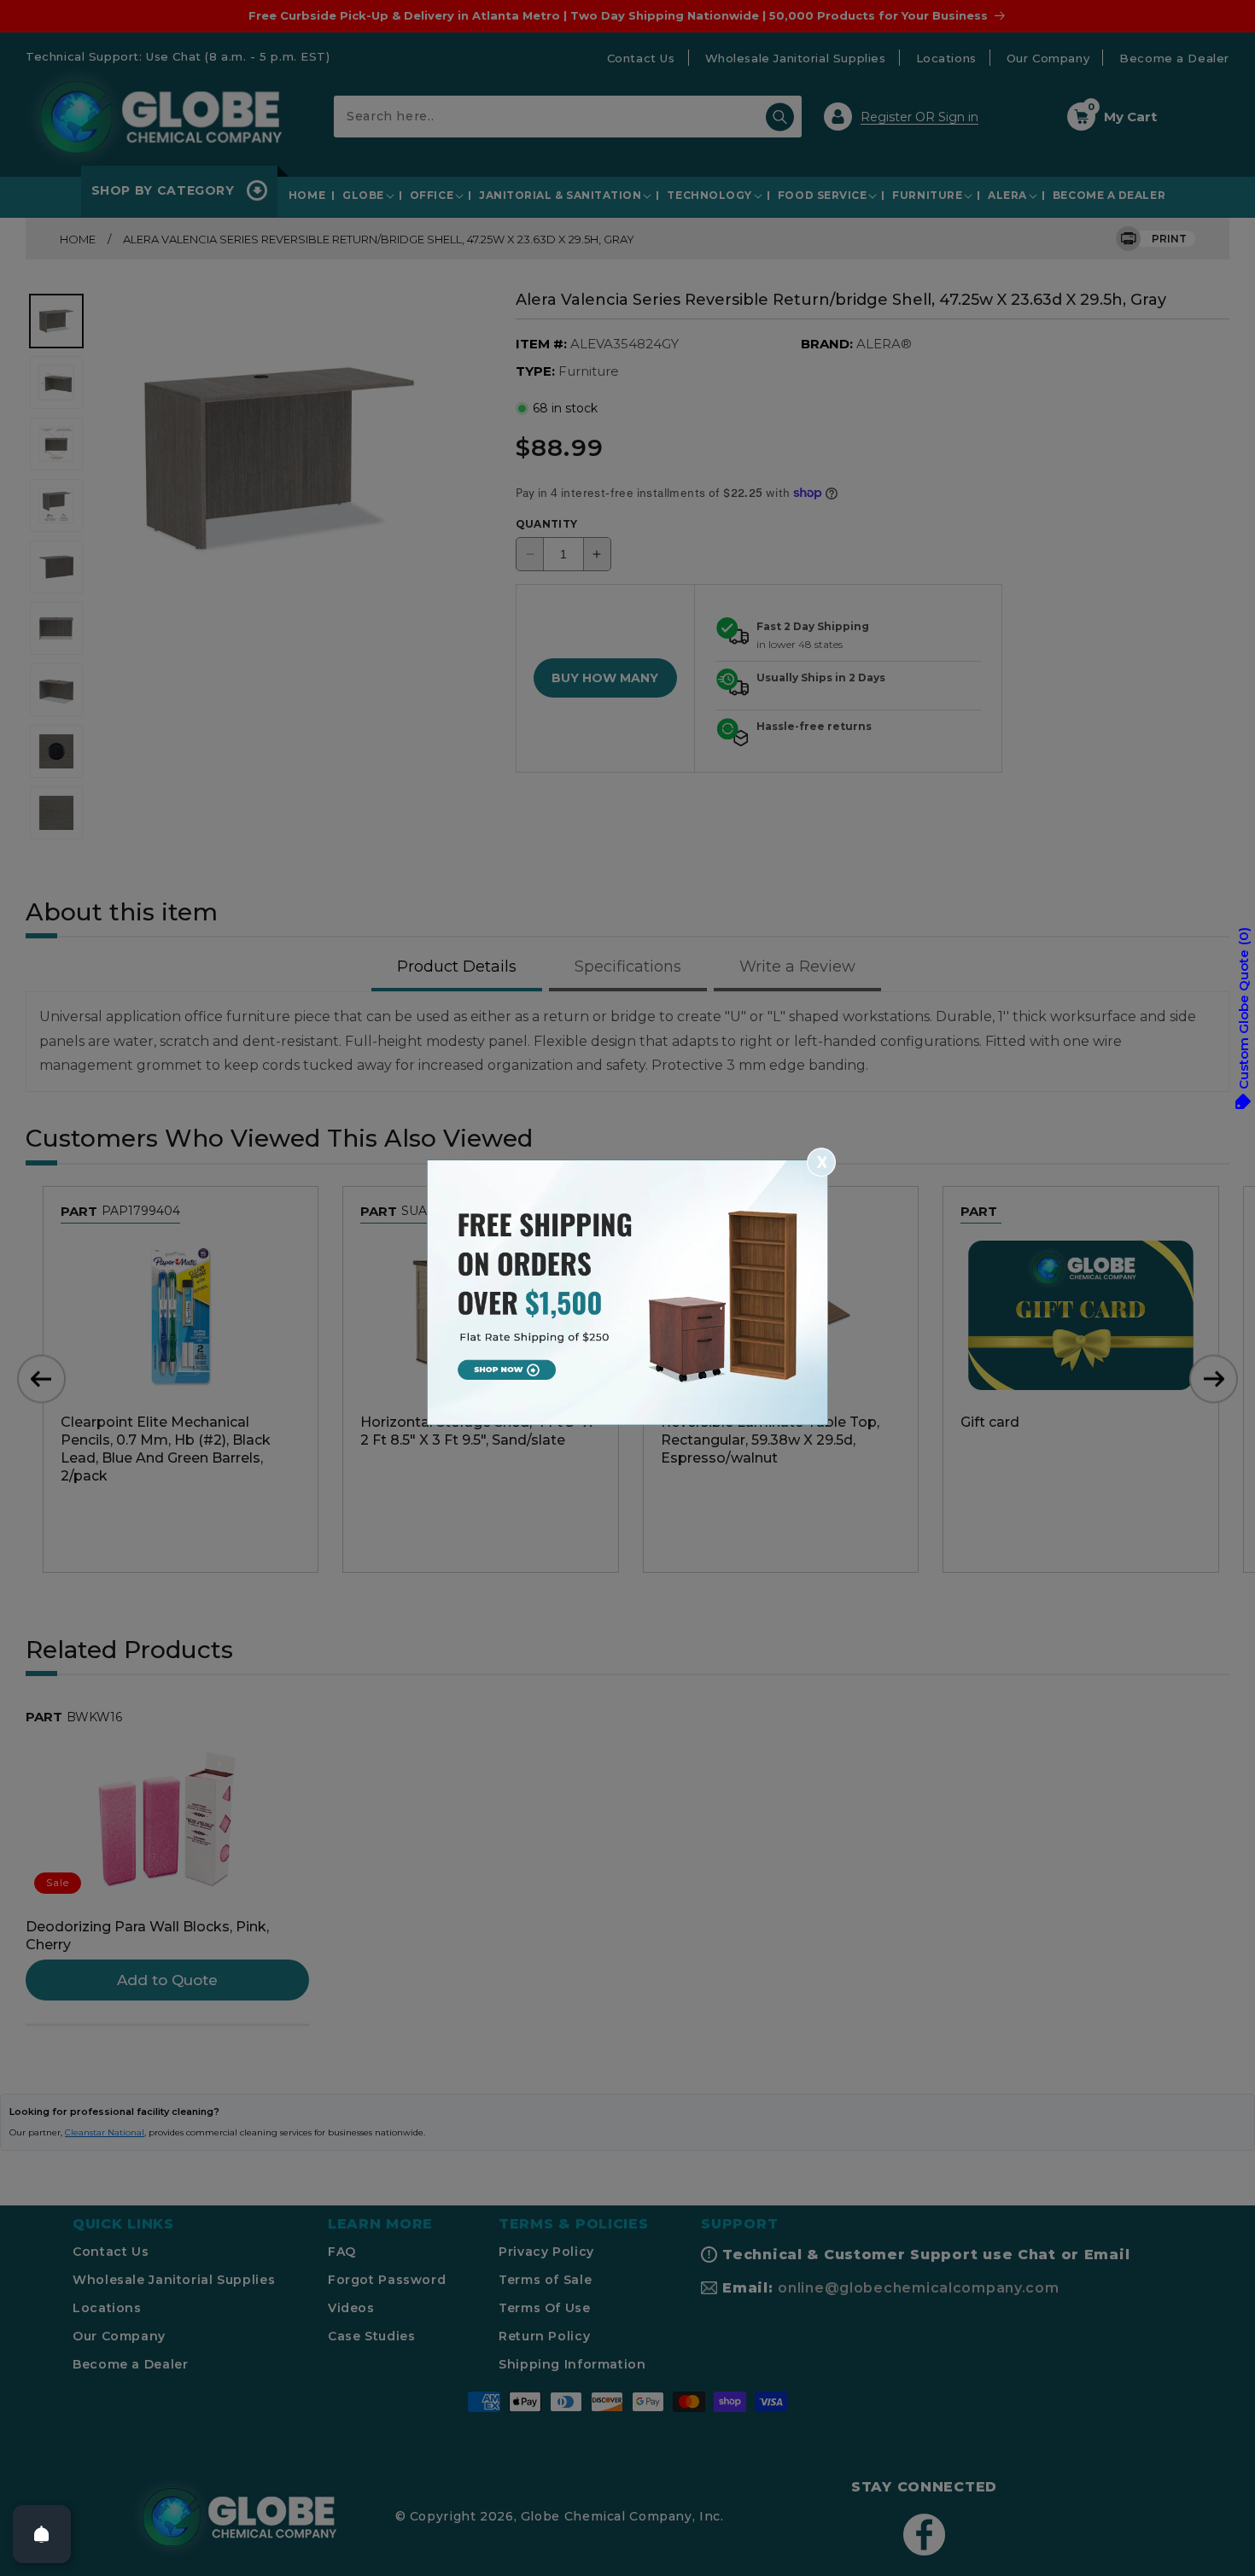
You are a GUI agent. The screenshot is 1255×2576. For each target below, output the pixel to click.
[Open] (42, 2534)
